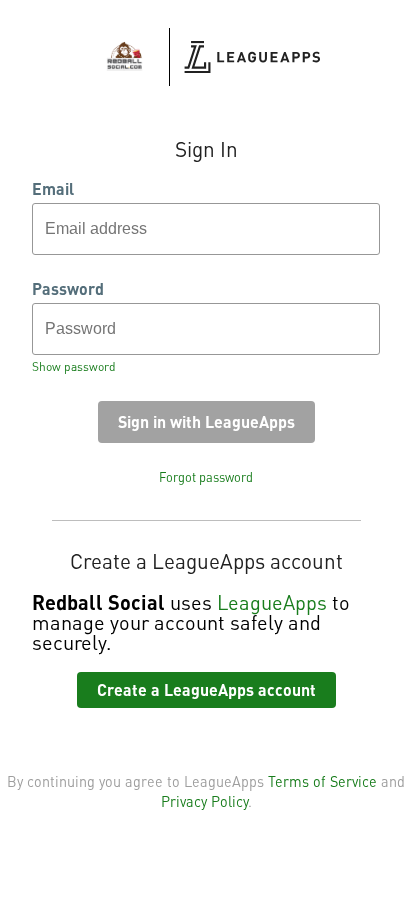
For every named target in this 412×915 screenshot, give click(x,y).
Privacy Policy (204, 801)
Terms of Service (322, 781)
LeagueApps (272, 602)
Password (68, 289)
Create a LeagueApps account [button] (206, 689)
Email (53, 189)
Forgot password (206, 477)
